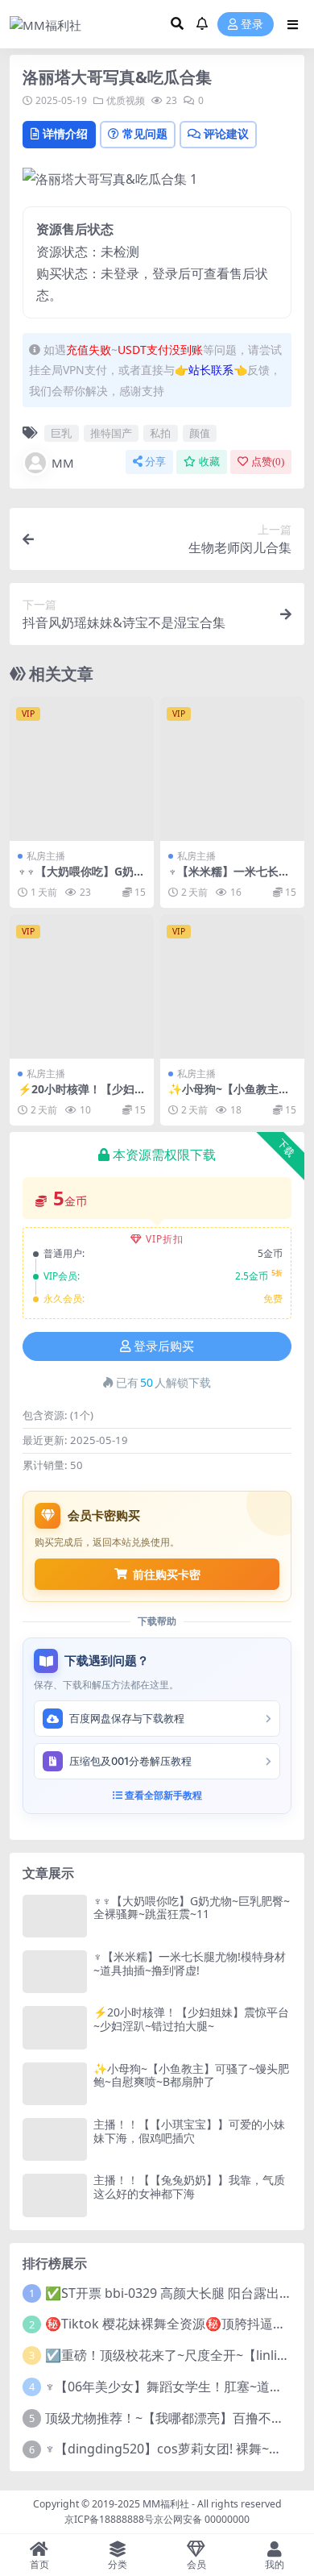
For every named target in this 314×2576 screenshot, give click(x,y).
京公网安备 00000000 (202, 2519)
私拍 (160, 433)
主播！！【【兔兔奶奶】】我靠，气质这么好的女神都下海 (189, 2187)
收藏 (209, 462)
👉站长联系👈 (211, 370)
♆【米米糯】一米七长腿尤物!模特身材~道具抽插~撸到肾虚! (190, 1963)
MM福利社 (166, 2504)
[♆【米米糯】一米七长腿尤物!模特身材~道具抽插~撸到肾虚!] (232, 769)
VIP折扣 (165, 1239)
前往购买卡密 (167, 1574)
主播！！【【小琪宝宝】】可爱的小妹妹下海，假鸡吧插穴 (189, 2131)
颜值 (200, 433)
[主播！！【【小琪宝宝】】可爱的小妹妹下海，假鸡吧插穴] (55, 2139)
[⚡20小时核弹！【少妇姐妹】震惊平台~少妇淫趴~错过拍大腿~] (82, 986)
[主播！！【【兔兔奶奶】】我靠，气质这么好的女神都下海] (55, 2195)
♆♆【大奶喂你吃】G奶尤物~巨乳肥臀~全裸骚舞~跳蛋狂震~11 (192, 1908)
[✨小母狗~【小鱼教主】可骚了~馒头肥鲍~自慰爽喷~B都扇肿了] (232, 986)
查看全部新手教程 (162, 1795)
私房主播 (46, 856)
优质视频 (126, 100)
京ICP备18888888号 (109, 2519)
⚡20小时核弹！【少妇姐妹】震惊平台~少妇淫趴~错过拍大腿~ (191, 2019)
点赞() (268, 462)
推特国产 (111, 433)
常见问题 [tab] (145, 133)
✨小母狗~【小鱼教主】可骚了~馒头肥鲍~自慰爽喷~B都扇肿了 (191, 2075)
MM (63, 463)
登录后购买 (164, 1346)
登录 (252, 25)
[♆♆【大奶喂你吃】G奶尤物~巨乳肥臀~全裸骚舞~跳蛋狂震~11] (82, 769)
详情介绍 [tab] (65, 133)
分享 (155, 462)
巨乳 (61, 433)
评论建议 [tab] (226, 133)
